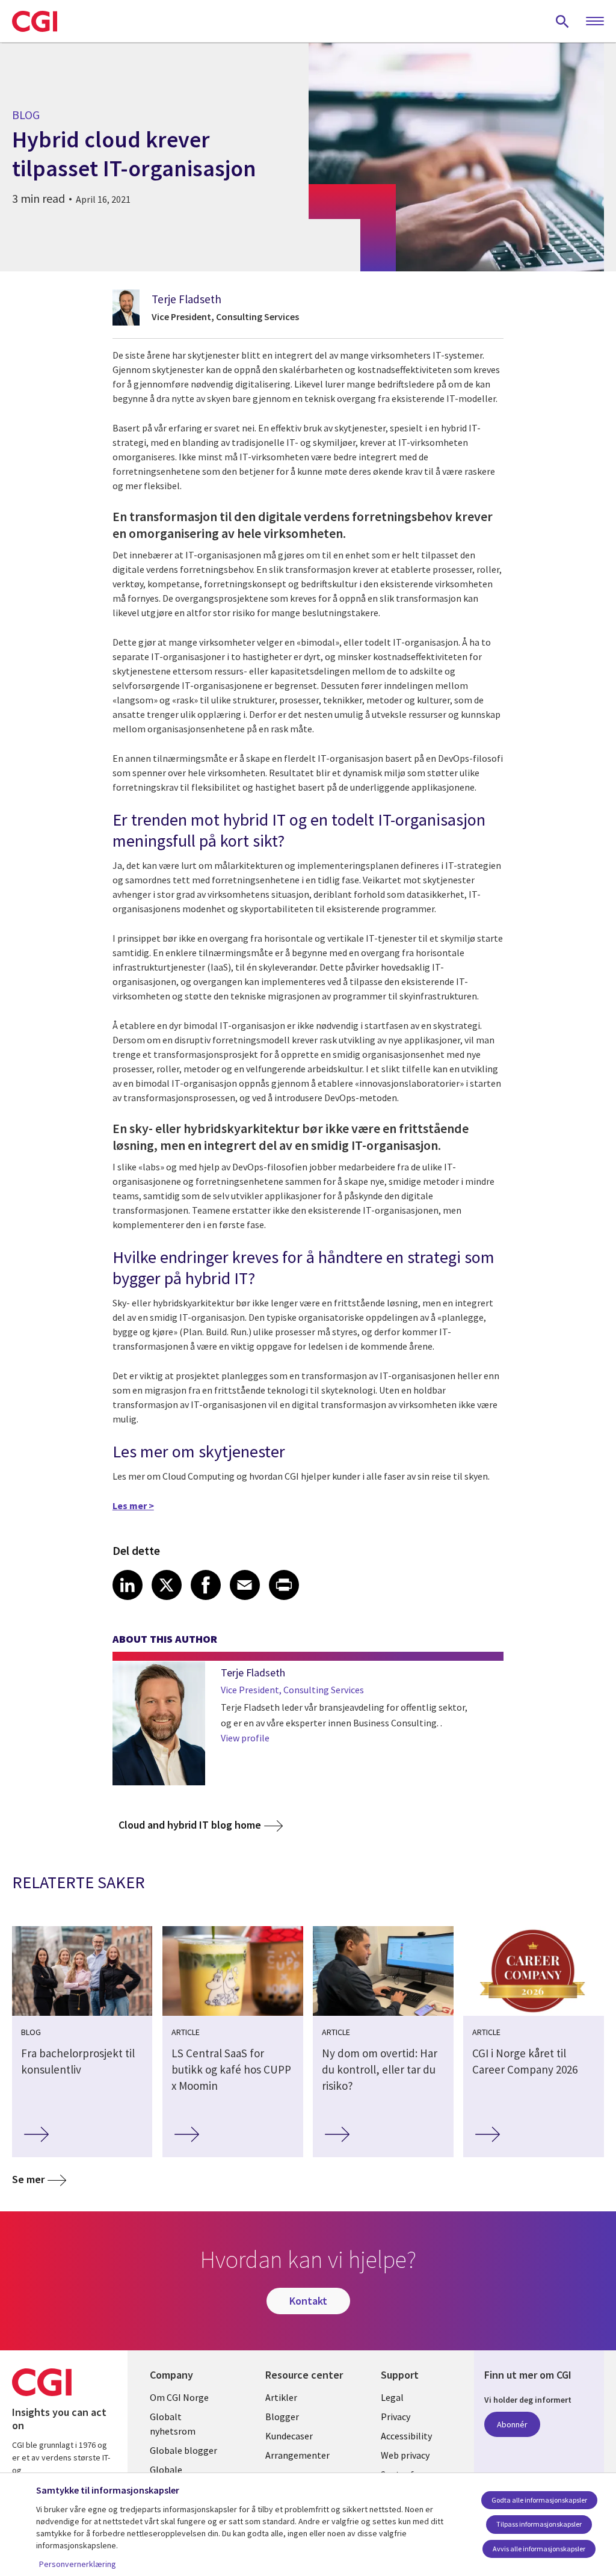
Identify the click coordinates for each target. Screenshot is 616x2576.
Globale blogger (183, 2450)
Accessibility (406, 2436)
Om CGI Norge (179, 2397)
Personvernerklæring (78, 2564)
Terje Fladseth (186, 299)
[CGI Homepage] (35, 21)
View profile (245, 1738)
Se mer (28, 2179)
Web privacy (405, 2455)
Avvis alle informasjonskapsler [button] (539, 2549)
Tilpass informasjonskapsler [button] (539, 2524)
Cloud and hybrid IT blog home (190, 1825)
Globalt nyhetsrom (173, 2424)
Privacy (396, 2417)
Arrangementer (297, 2455)
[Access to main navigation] (595, 22)
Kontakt (308, 2301)
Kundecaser (289, 2436)
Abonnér (512, 2424)
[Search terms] (562, 21)
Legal (392, 2397)
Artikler (281, 2397)
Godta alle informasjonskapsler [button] (539, 2500)
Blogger (282, 2417)
